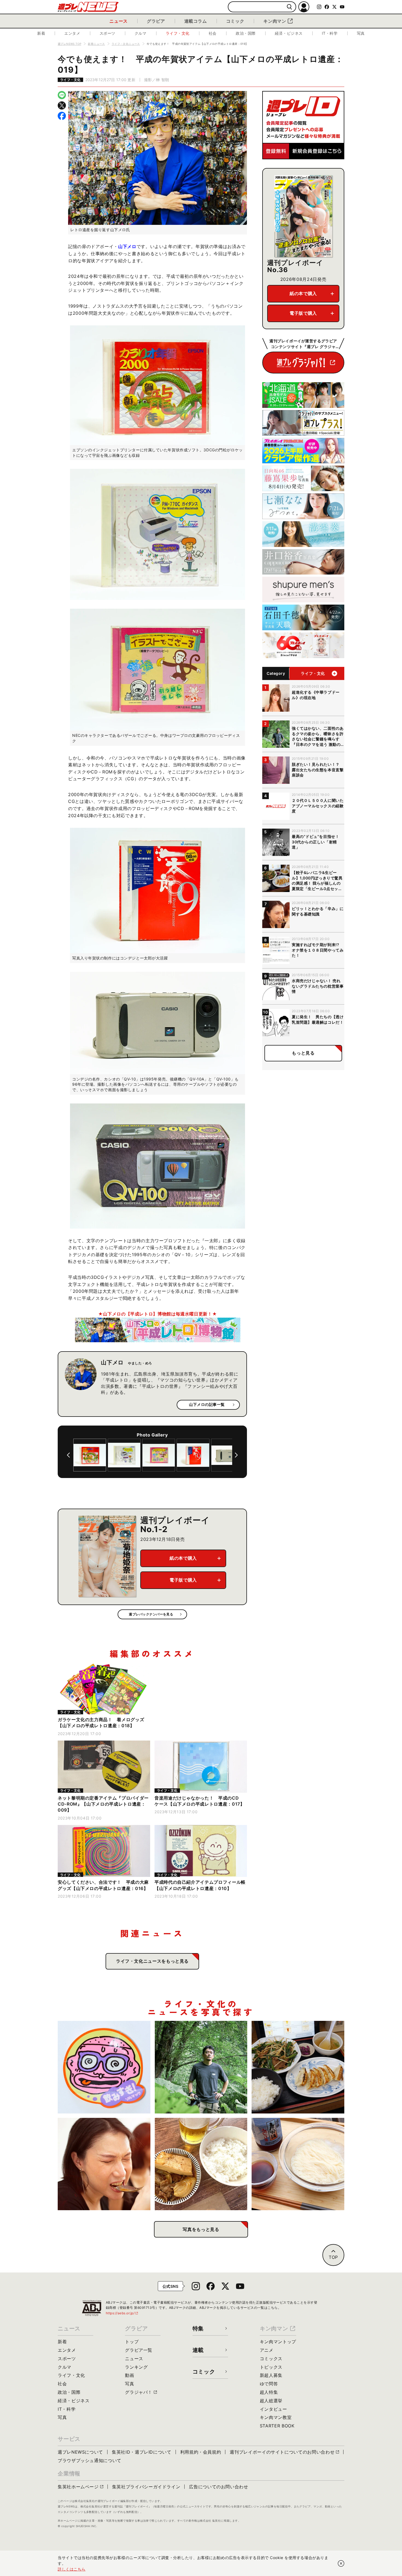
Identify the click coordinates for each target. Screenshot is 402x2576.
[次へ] (236, 1455)
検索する (289, 7)
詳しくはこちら (72, 2569)
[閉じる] (341, 2563)
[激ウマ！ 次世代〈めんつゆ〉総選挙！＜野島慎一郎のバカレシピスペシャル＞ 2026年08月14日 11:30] (298, 2164)
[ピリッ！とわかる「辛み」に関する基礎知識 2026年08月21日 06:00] (104, 2164)
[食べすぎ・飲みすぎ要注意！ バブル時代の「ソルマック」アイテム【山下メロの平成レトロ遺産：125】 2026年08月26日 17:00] (104, 2067)
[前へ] (68, 1455)
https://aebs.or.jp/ (122, 2313)
